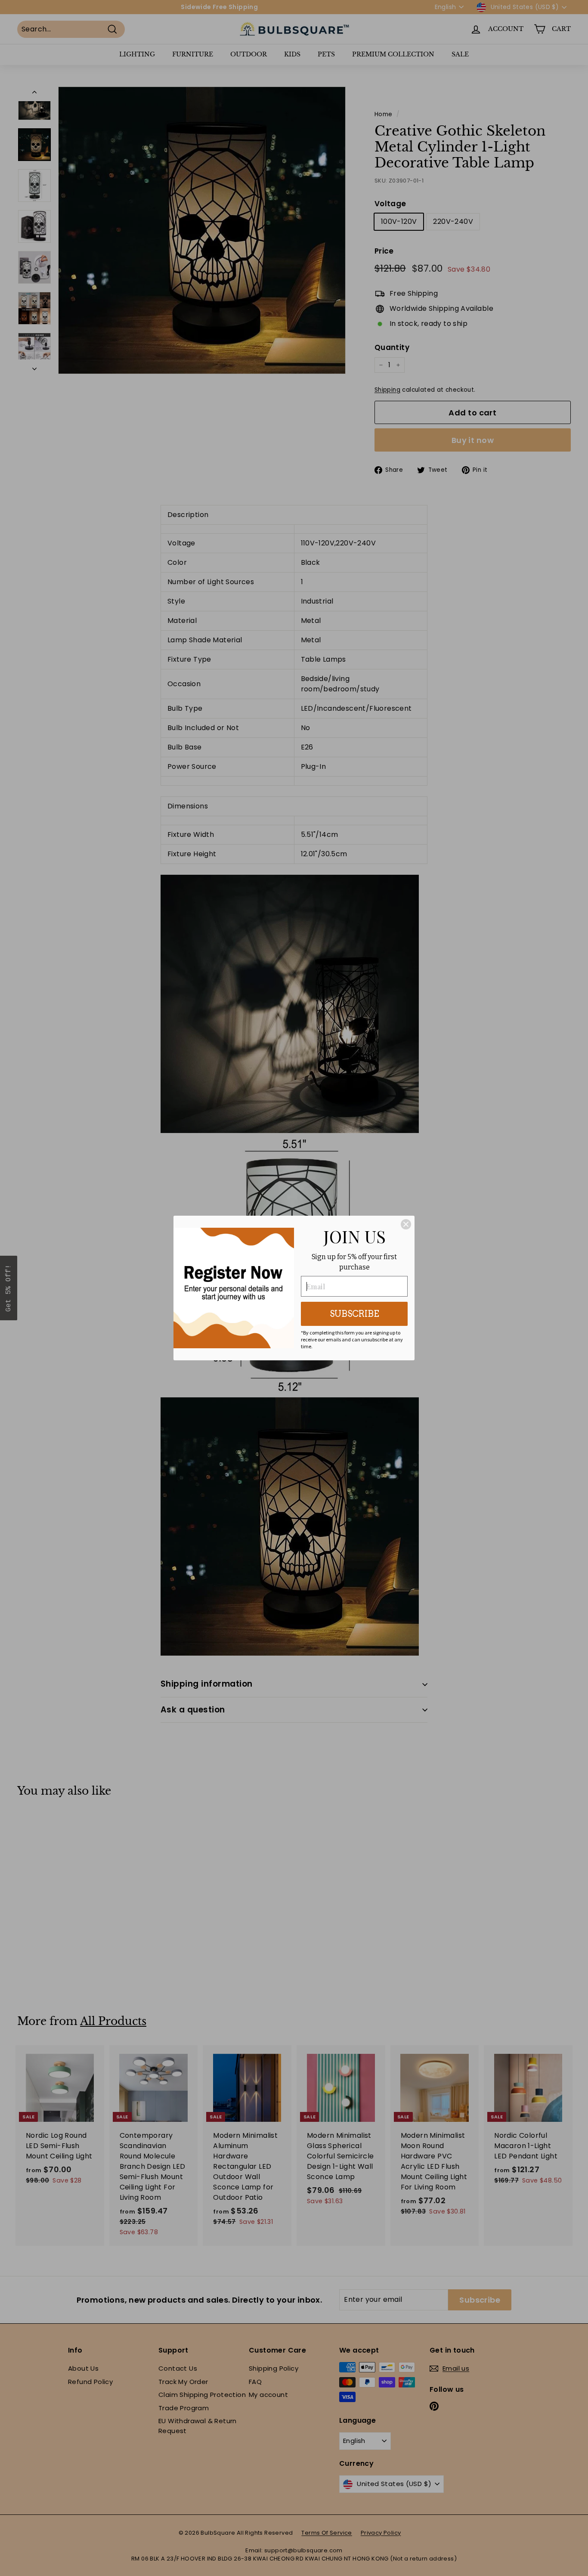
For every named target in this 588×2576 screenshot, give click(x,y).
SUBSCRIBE (354, 1314)
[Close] (406, 1224)
